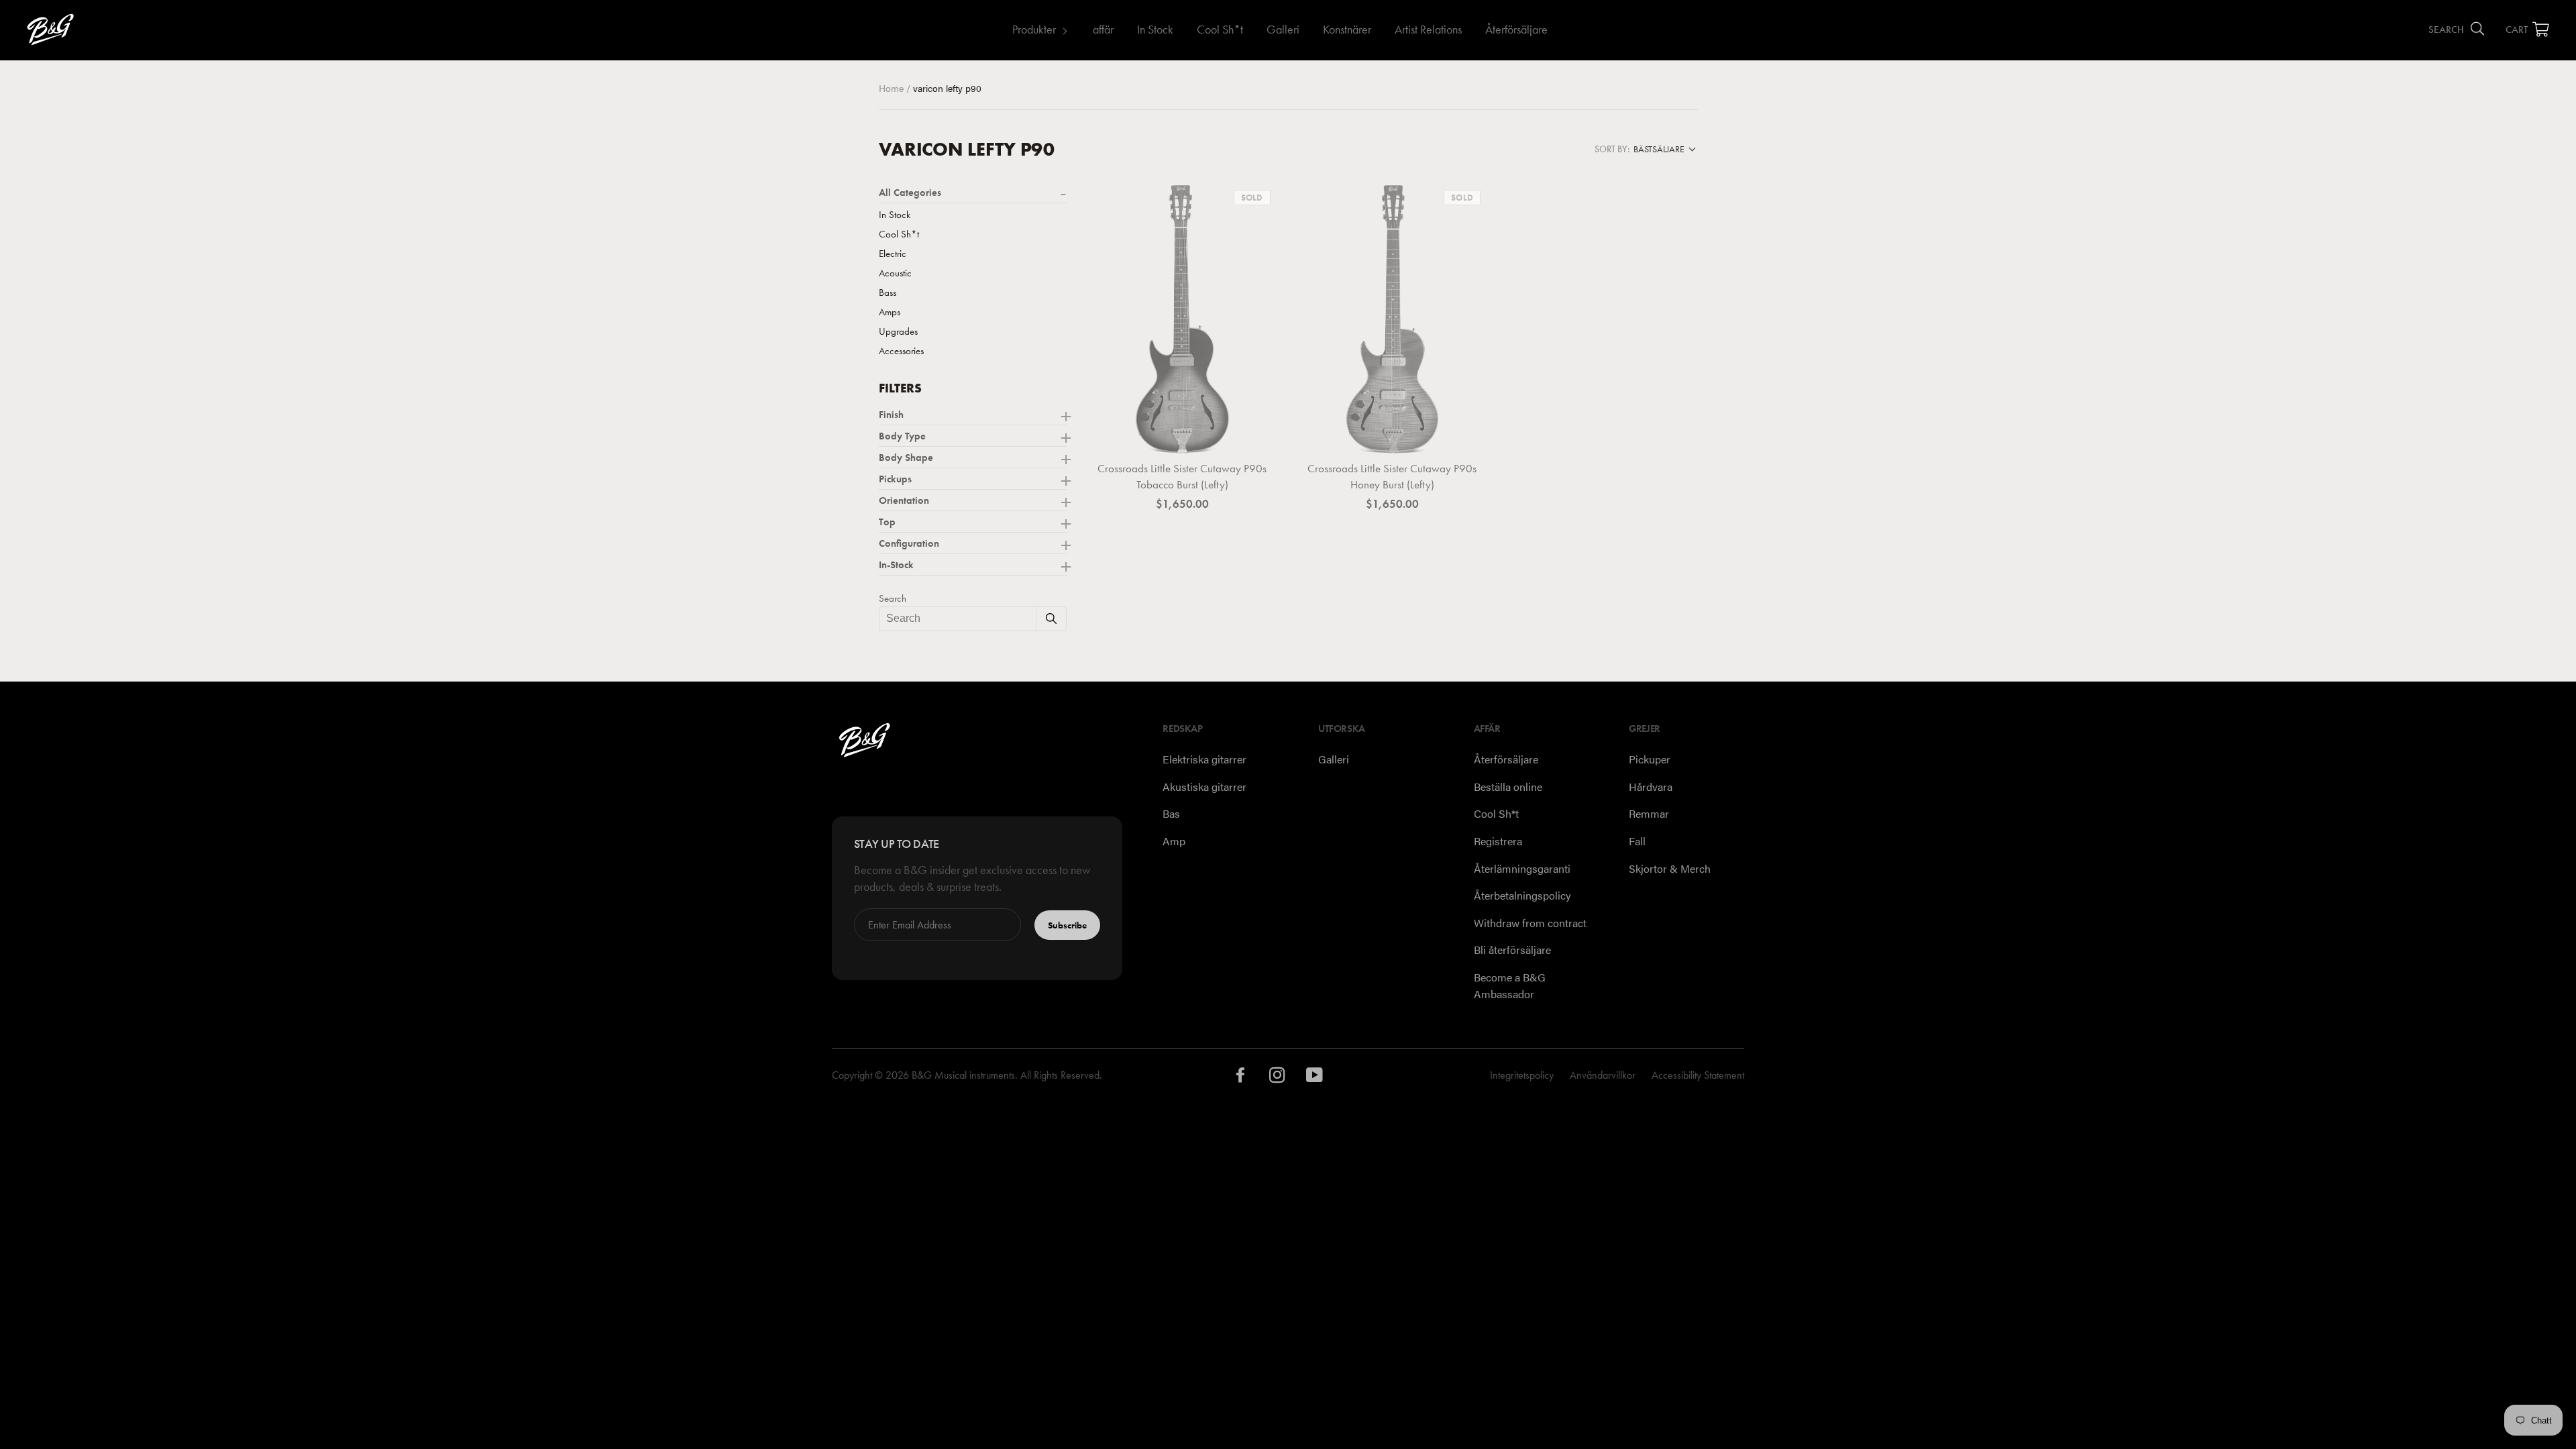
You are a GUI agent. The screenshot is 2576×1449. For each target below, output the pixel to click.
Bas (1171, 813)
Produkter (1034, 29)
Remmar (1649, 813)
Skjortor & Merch (1670, 868)
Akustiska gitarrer (1204, 787)
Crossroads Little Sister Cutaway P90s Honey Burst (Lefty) (1392, 476)
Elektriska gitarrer (1204, 759)
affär (1103, 29)
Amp (1174, 841)
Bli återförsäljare (1512, 950)
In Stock (1155, 29)
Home (893, 88)
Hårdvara (1651, 787)
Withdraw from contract (1530, 923)
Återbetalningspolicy (1522, 895)
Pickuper (1650, 759)
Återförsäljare (1516, 29)
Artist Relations (1428, 29)
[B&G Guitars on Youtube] (1315, 1078)
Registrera (1498, 841)
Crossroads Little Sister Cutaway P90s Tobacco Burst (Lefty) (1182, 476)
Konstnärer (1347, 29)
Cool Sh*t (1220, 29)
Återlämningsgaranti (1522, 868)
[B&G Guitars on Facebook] (1241, 1078)
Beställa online (1508, 787)
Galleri (1283, 29)
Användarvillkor (1603, 1075)
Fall (1637, 841)
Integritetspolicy (1522, 1075)
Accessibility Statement (1698, 1075)
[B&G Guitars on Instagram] (1278, 1078)
